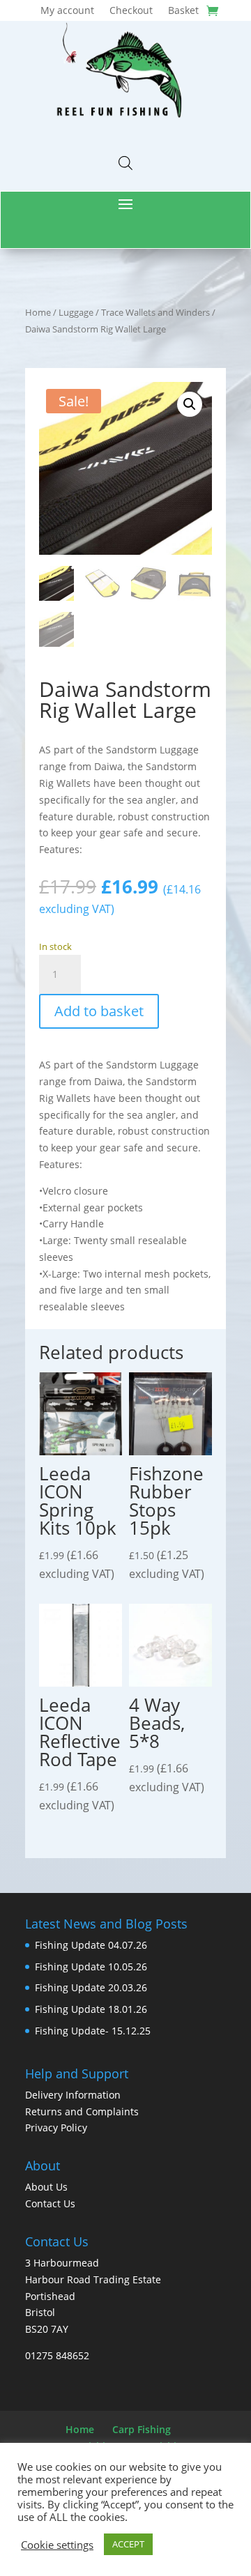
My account (67, 11)
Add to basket (99, 1011)
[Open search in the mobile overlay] (125, 163)
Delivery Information (73, 2095)
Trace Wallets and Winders (155, 312)
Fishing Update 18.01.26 (91, 2009)
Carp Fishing (142, 2429)
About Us (46, 2187)
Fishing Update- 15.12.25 (93, 2031)
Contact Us (50, 2203)
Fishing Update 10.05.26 (91, 1967)
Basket (183, 11)
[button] (190, 404)
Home (38, 312)
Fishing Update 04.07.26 (91, 1945)
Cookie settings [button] (57, 2545)
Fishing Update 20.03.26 (91, 1987)
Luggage (76, 312)
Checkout (131, 11)
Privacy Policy (56, 2127)
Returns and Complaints (82, 2111)
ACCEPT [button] (128, 2544)
